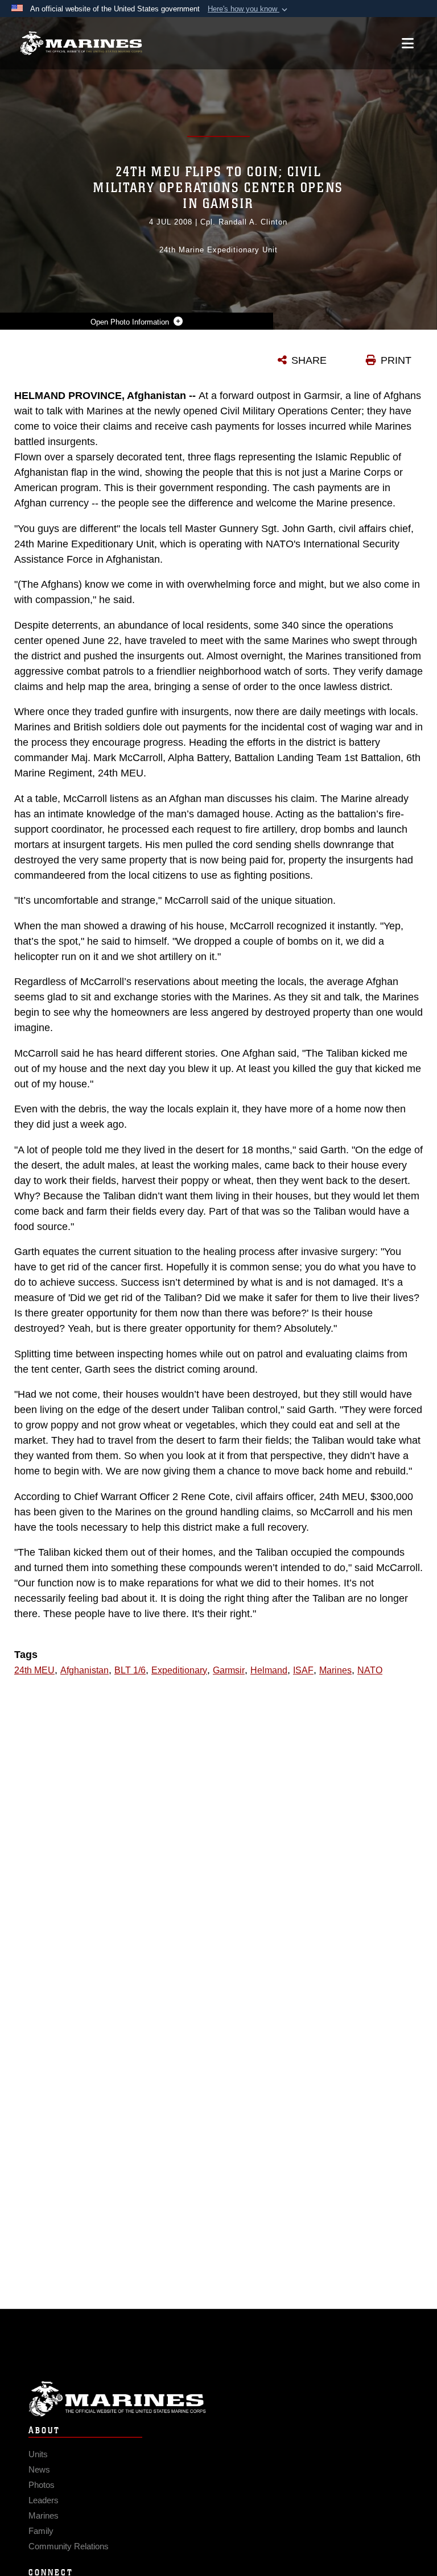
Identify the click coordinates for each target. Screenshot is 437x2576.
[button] (249, 9)
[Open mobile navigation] (408, 43)
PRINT (396, 360)
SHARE (309, 360)
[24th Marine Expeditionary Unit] (81, 43)
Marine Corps (218, 2399)
